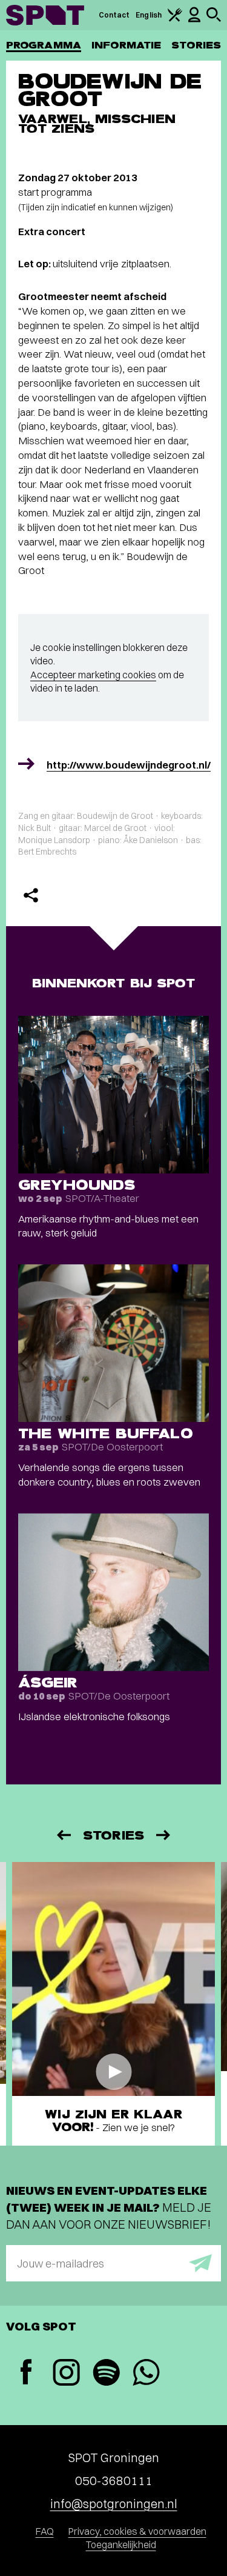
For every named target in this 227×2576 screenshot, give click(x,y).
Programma (44, 45)
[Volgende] (164, 1835)
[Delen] (31, 895)
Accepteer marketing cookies (93, 675)
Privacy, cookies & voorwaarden (137, 2531)
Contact (114, 15)
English (149, 15)
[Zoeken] (214, 19)
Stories (196, 45)
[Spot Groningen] (45, 15)
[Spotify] (106, 2374)
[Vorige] (63, 1835)
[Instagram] (66, 2374)
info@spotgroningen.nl (114, 2504)
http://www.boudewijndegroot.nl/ (129, 765)
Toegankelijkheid (121, 2544)
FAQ (45, 2531)
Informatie (126, 45)
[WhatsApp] (146, 2374)
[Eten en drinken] (175, 19)
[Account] (194, 20)
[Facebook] (26, 2373)
